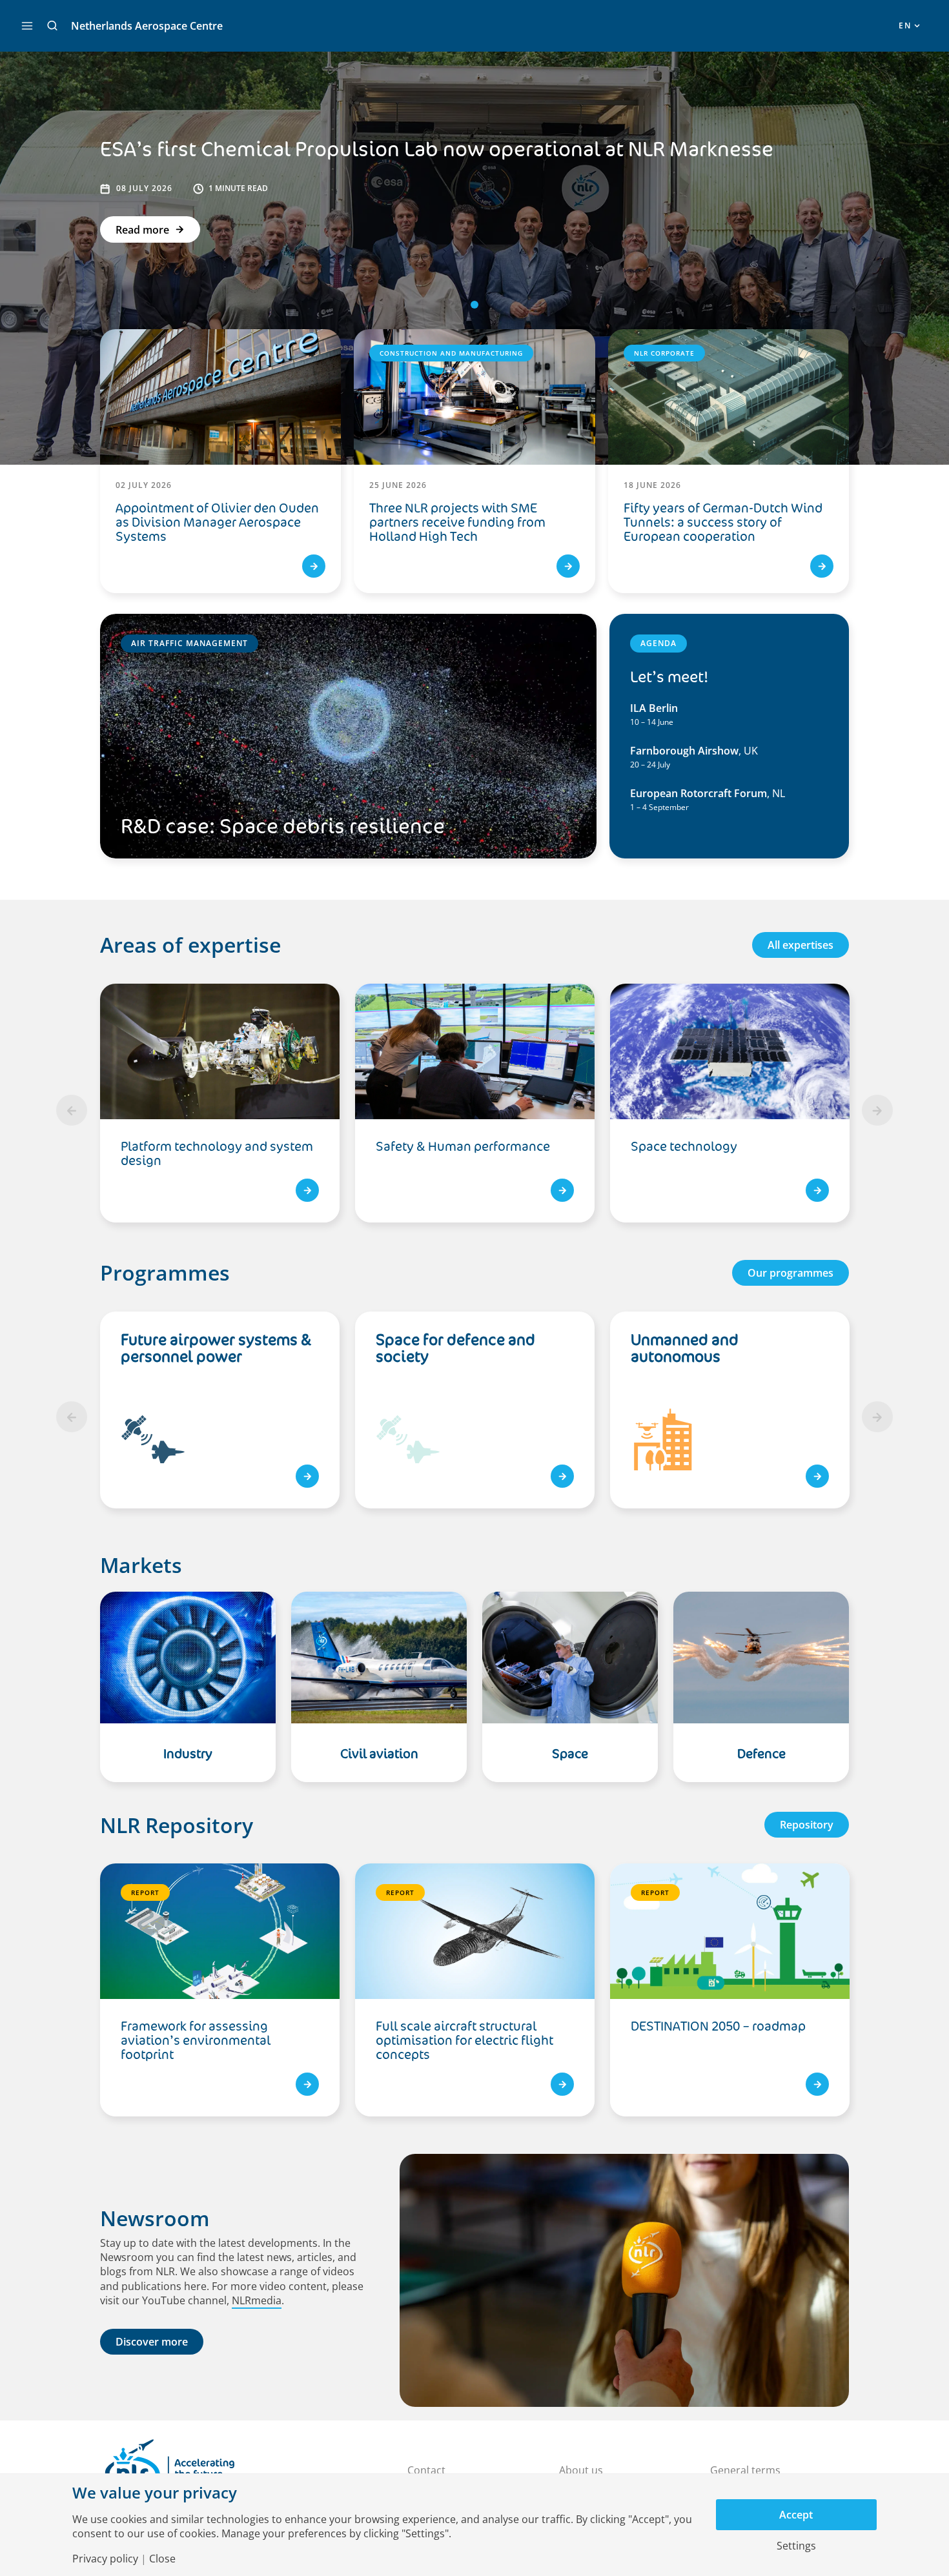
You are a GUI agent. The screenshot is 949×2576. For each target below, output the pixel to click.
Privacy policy (105, 2559)
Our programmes (791, 1273)
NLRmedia (257, 2300)
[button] (52, 26)
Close (162, 2559)
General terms (745, 2470)
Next (877, 1110)
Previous (72, 1110)
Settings (796, 2546)
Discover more (152, 2342)
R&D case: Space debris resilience (283, 827)
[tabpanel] (475, 1110)
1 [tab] (474, 305)
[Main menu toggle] (27, 26)
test (307, 1476)
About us (581, 2470)
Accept (796, 2515)
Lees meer (307, 1190)
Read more (142, 230)
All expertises (801, 945)
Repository (807, 1825)
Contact (426, 2470)
